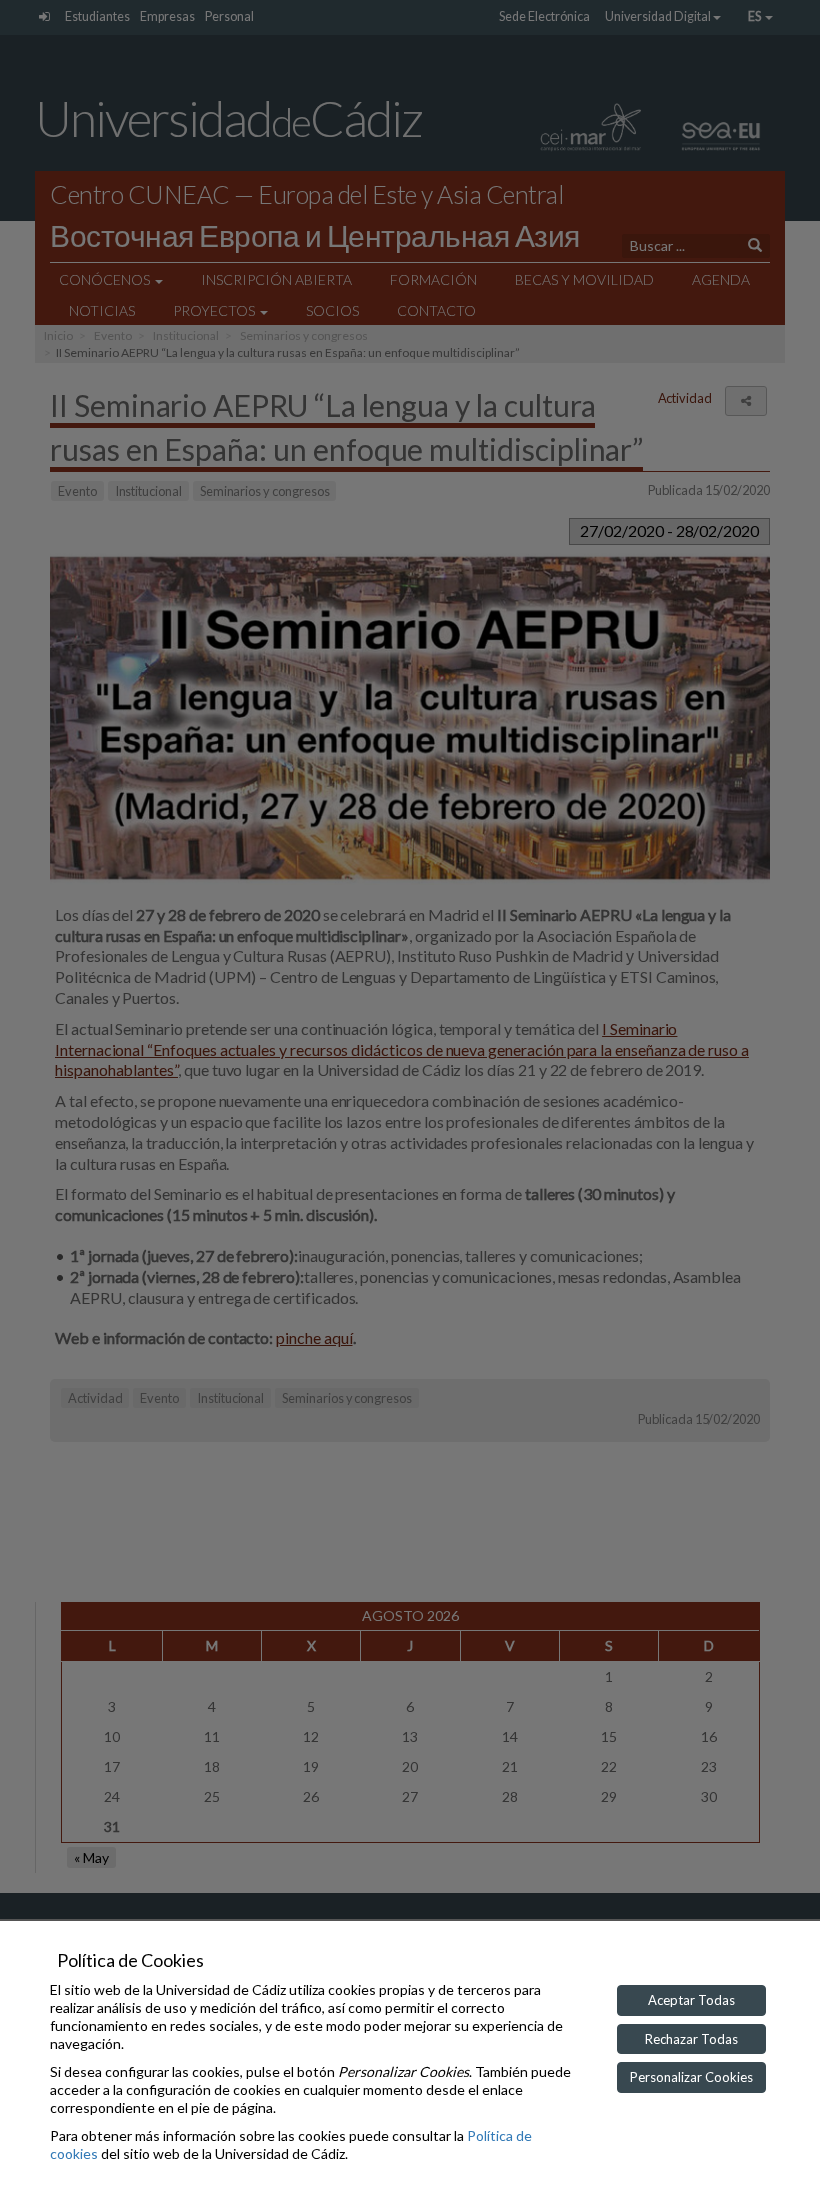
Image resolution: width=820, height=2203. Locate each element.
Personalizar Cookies (691, 2077)
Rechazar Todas (691, 2039)
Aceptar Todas (691, 2000)
